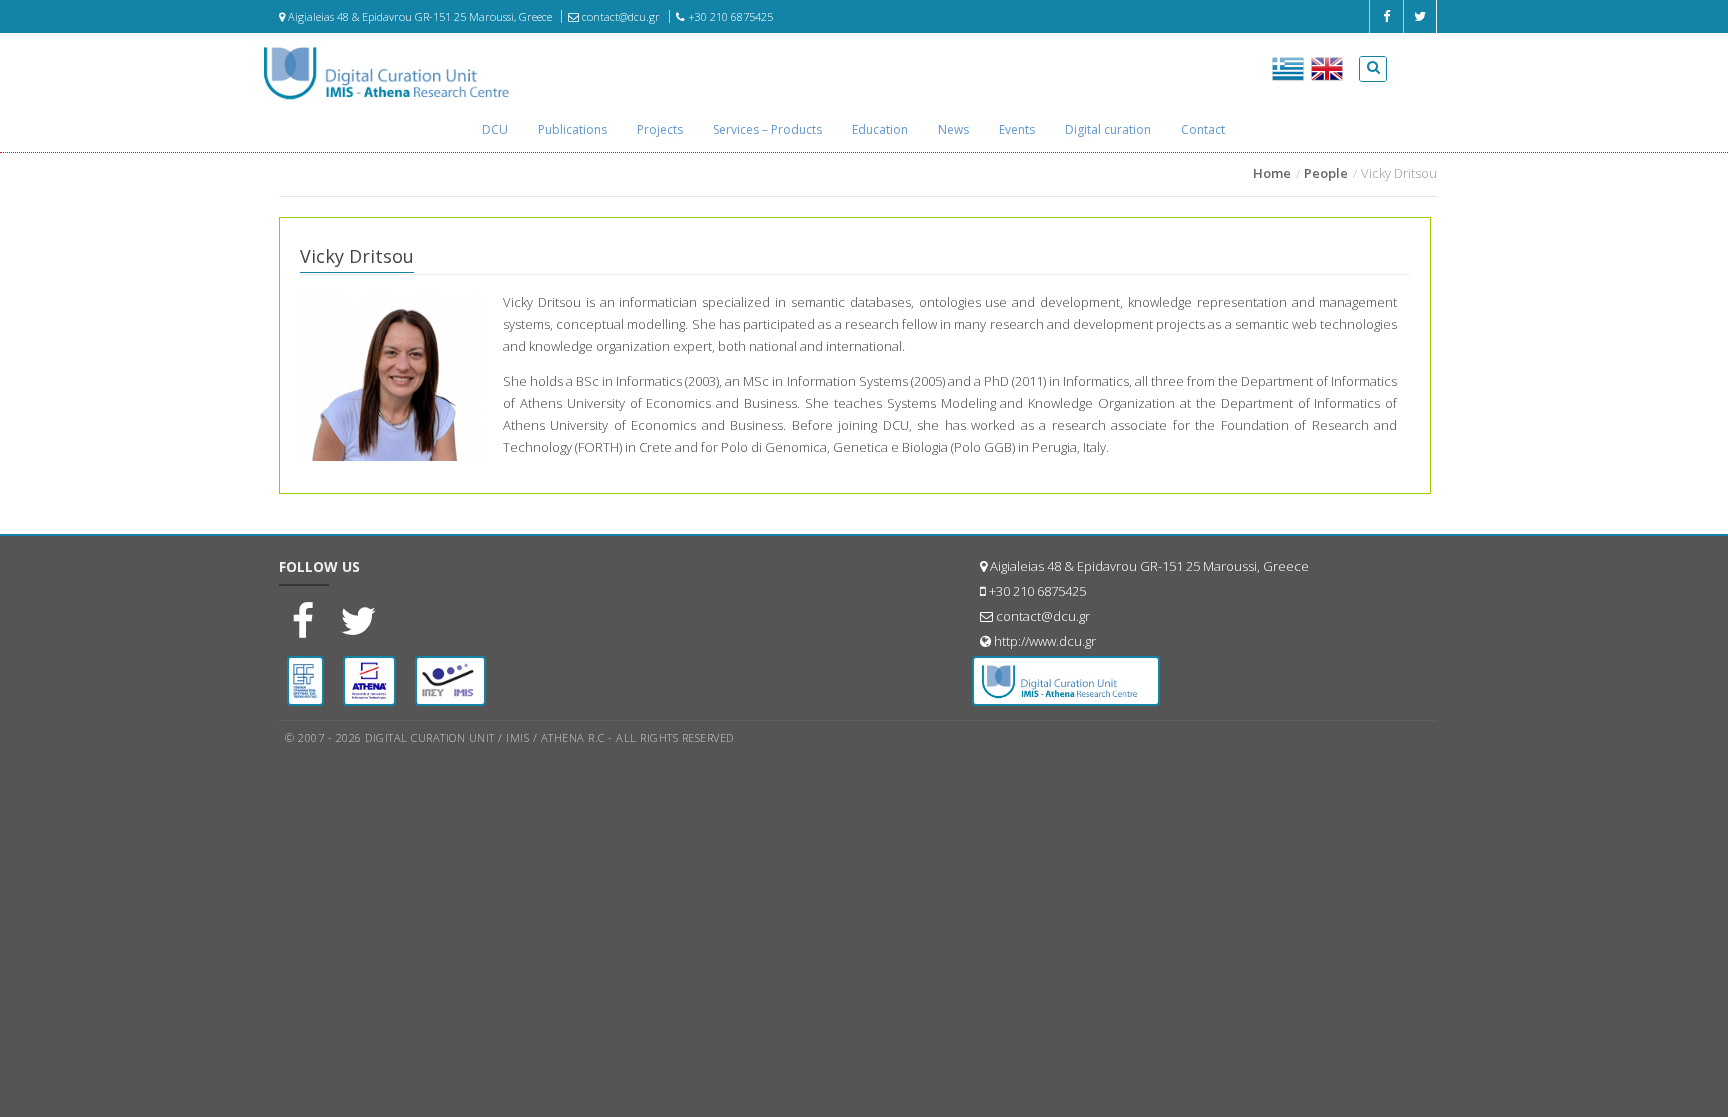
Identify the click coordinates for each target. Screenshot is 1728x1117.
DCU (495, 129)
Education (880, 129)
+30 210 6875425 (729, 16)
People (1326, 173)
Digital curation (1108, 129)
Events (1017, 129)
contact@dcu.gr (619, 16)
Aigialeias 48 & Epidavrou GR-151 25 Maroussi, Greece (418, 16)
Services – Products (767, 129)
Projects (660, 129)
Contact (1203, 129)
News (953, 129)
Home (1272, 173)
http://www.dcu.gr (1045, 641)
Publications (572, 129)
